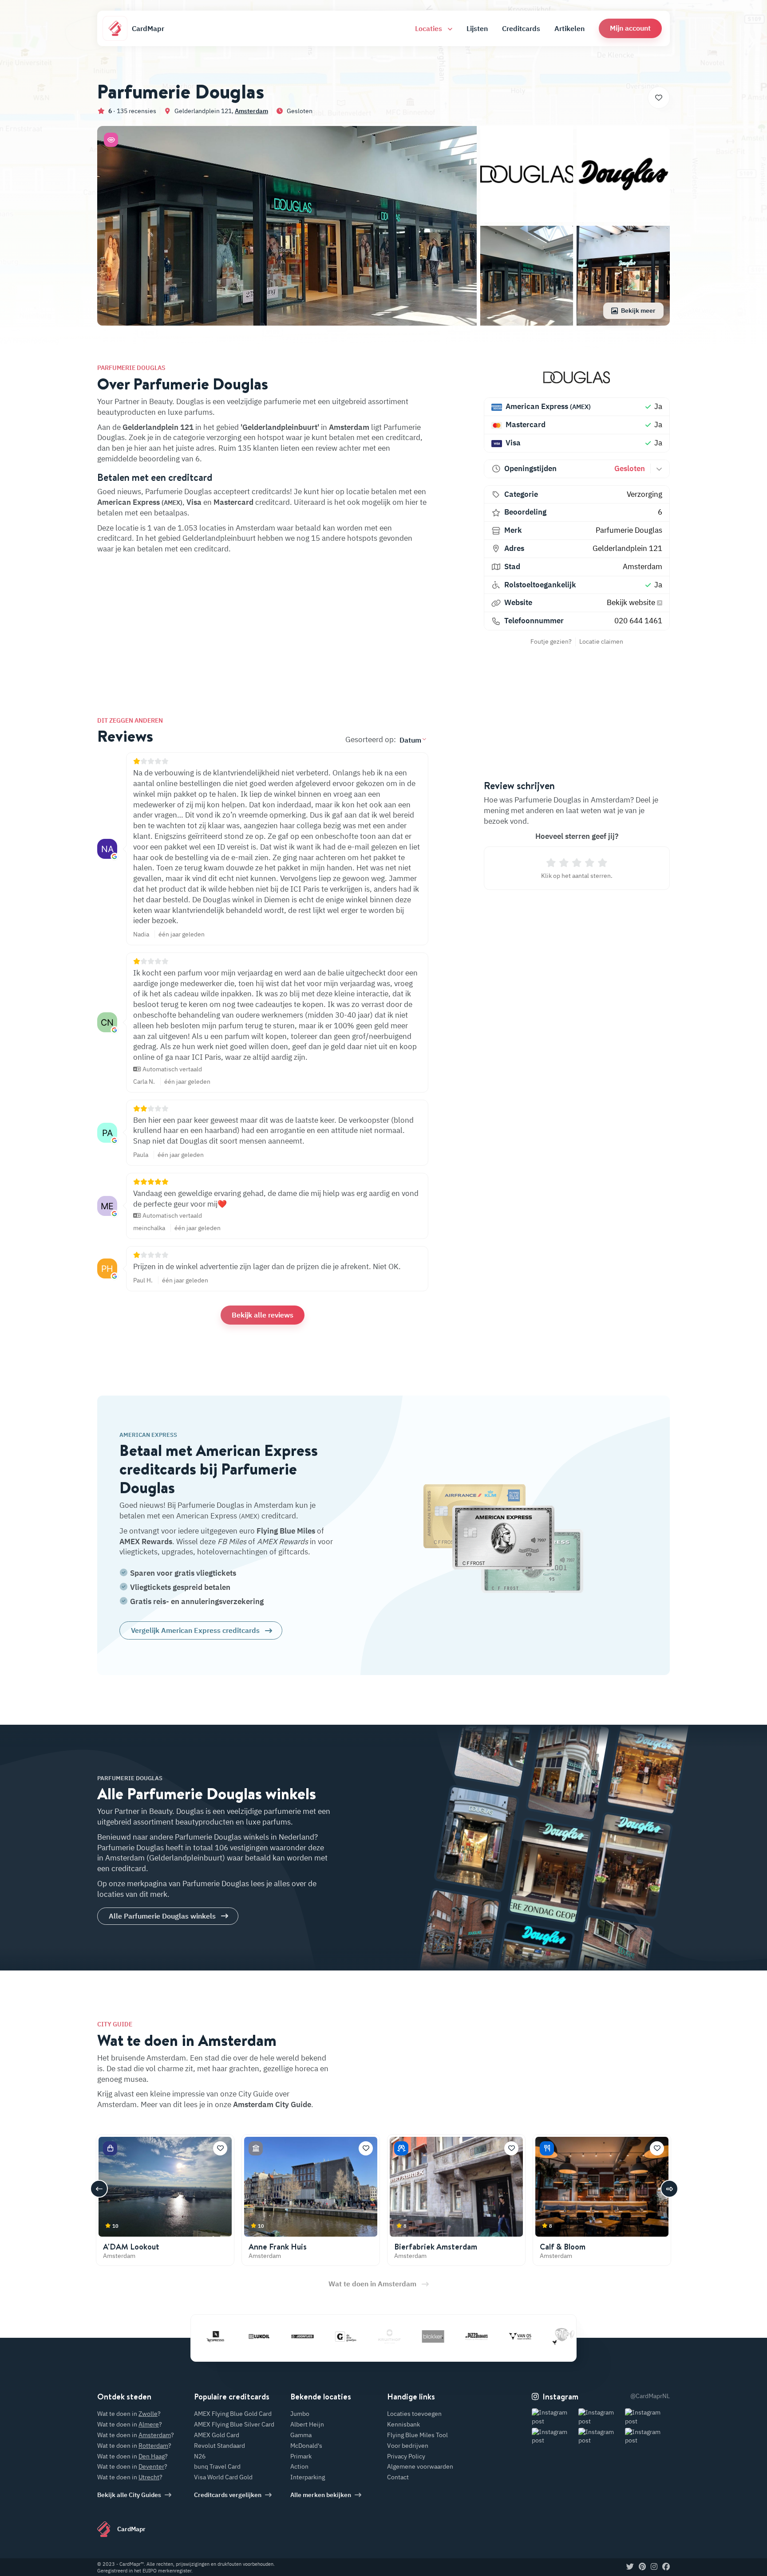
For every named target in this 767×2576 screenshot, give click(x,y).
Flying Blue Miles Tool (417, 2435)
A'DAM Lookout (131, 2247)
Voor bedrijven (408, 2446)
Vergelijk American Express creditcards (195, 1630)
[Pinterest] (642, 2567)
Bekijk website (632, 602)
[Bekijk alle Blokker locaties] (379, 2336)
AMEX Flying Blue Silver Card (234, 2424)
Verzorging (644, 494)
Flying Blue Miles (286, 1531)
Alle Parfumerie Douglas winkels (162, 1916)
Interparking (308, 2477)
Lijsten (477, 28)
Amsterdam (251, 111)
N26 (200, 2456)
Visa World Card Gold (223, 2477)
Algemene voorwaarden (420, 2466)
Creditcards (521, 28)
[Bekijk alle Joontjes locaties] (248, 2336)
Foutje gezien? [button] (551, 641)
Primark (301, 2456)
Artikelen (569, 28)
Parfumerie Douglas (629, 530)
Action (299, 2466)
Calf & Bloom (563, 2247)
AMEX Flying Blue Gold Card (233, 2414)
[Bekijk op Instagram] (554, 2417)
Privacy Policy (406, 2456)
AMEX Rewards (146, 1542)
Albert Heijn (307, 2424)
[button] (630, 28)
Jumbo (300, 2414)
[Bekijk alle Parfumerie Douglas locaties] (577, 377)
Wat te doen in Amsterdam (372, 2284)
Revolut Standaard (219, 2446)
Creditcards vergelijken (228, 2495)
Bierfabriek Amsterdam (436, 2247)
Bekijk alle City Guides (129, 2495)
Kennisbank (403, 2424)
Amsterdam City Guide (272, 2104)
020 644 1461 (638, 621)
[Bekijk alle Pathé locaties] (509, 2336)
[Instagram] (654, 2567)
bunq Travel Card (217, 2466)
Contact (398, 2477)
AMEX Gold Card (217, 2435)
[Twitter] (630, 2567)
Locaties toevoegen (414, 2414)
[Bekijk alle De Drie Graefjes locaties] (292, 2336)
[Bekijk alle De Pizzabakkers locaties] (422, 2336)
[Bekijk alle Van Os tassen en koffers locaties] (466, 2336)
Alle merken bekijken (321, 2495)
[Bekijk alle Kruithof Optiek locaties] (335, 2336)
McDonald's (306, 2446)
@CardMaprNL (650, 2396)
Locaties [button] (429, 28)
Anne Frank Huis (278, 2247)
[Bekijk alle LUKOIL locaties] (205, 2336)
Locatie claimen (601, 641)
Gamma (301, 2435)
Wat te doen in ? (129, 2414)
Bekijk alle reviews (263, 1315)
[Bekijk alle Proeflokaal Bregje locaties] (553, 2336)
